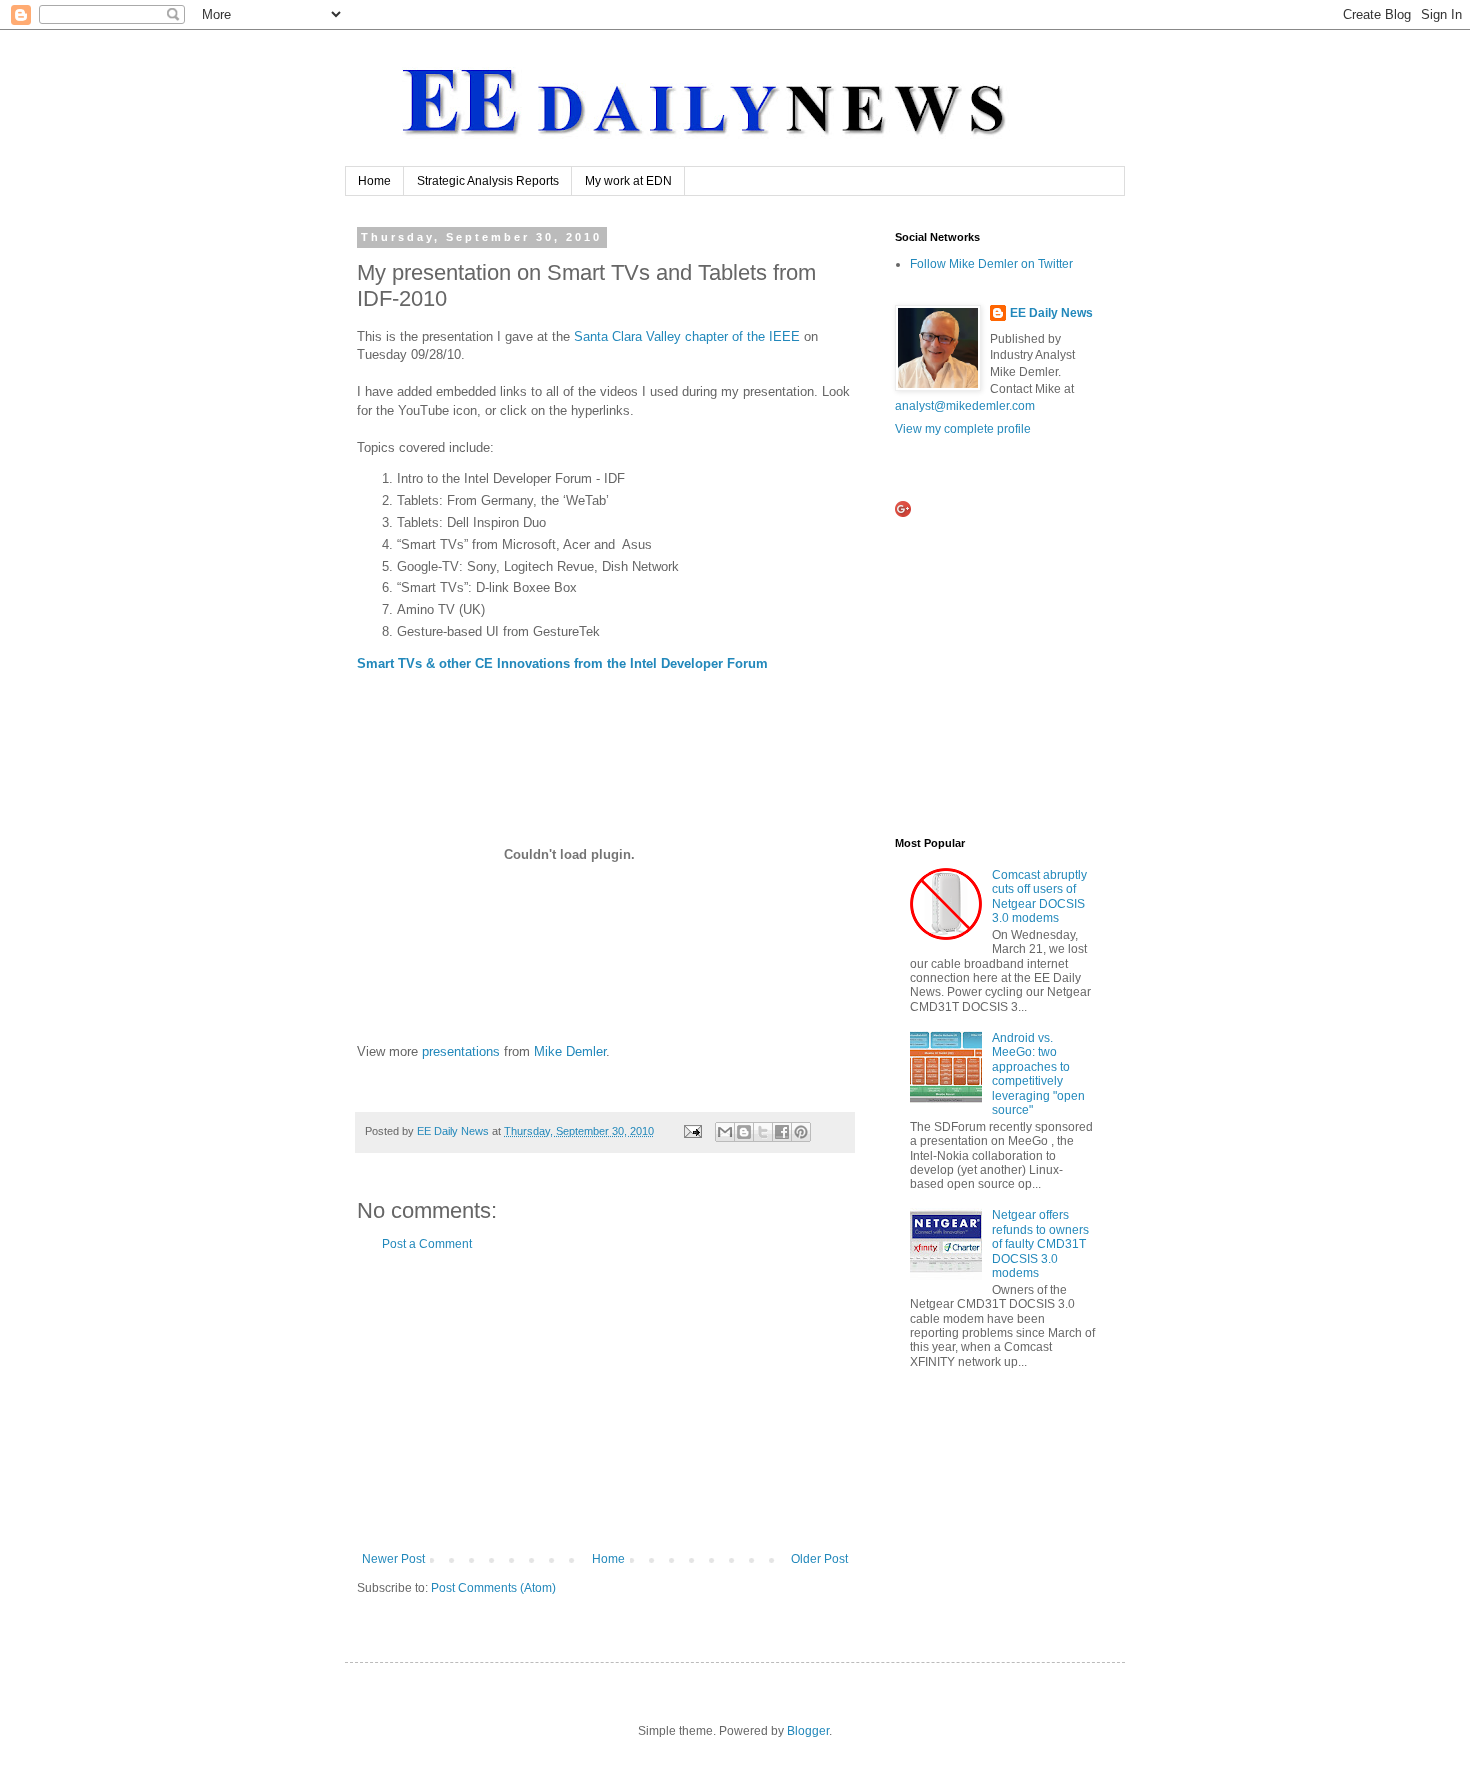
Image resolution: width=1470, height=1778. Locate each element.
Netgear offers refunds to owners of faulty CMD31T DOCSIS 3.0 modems (1040, 1244)
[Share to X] (763, 1132)
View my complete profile (963, 429)
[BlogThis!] (744, 1132)
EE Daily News (1051, 313)
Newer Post (393, 1559)
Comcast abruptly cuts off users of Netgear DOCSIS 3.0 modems (1039, 896)
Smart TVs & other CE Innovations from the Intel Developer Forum (562, 663)
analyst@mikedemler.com (965, 406)
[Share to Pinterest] (801, 1132)
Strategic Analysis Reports (488, 181)
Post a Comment (427, 1244)
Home (374, 181)
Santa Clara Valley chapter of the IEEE (687, 336)
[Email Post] (692, 1131)
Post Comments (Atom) (493, 1588)
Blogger (808, 1731)
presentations (461, 1051)
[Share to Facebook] (782, 1132)
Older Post (819, 1559)
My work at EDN (628, 181)
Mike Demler (570, 1051)
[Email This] (725, 1132)
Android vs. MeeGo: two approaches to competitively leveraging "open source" (1038, 1074)
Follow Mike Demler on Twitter (991, 264)
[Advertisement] (605, 1402)
